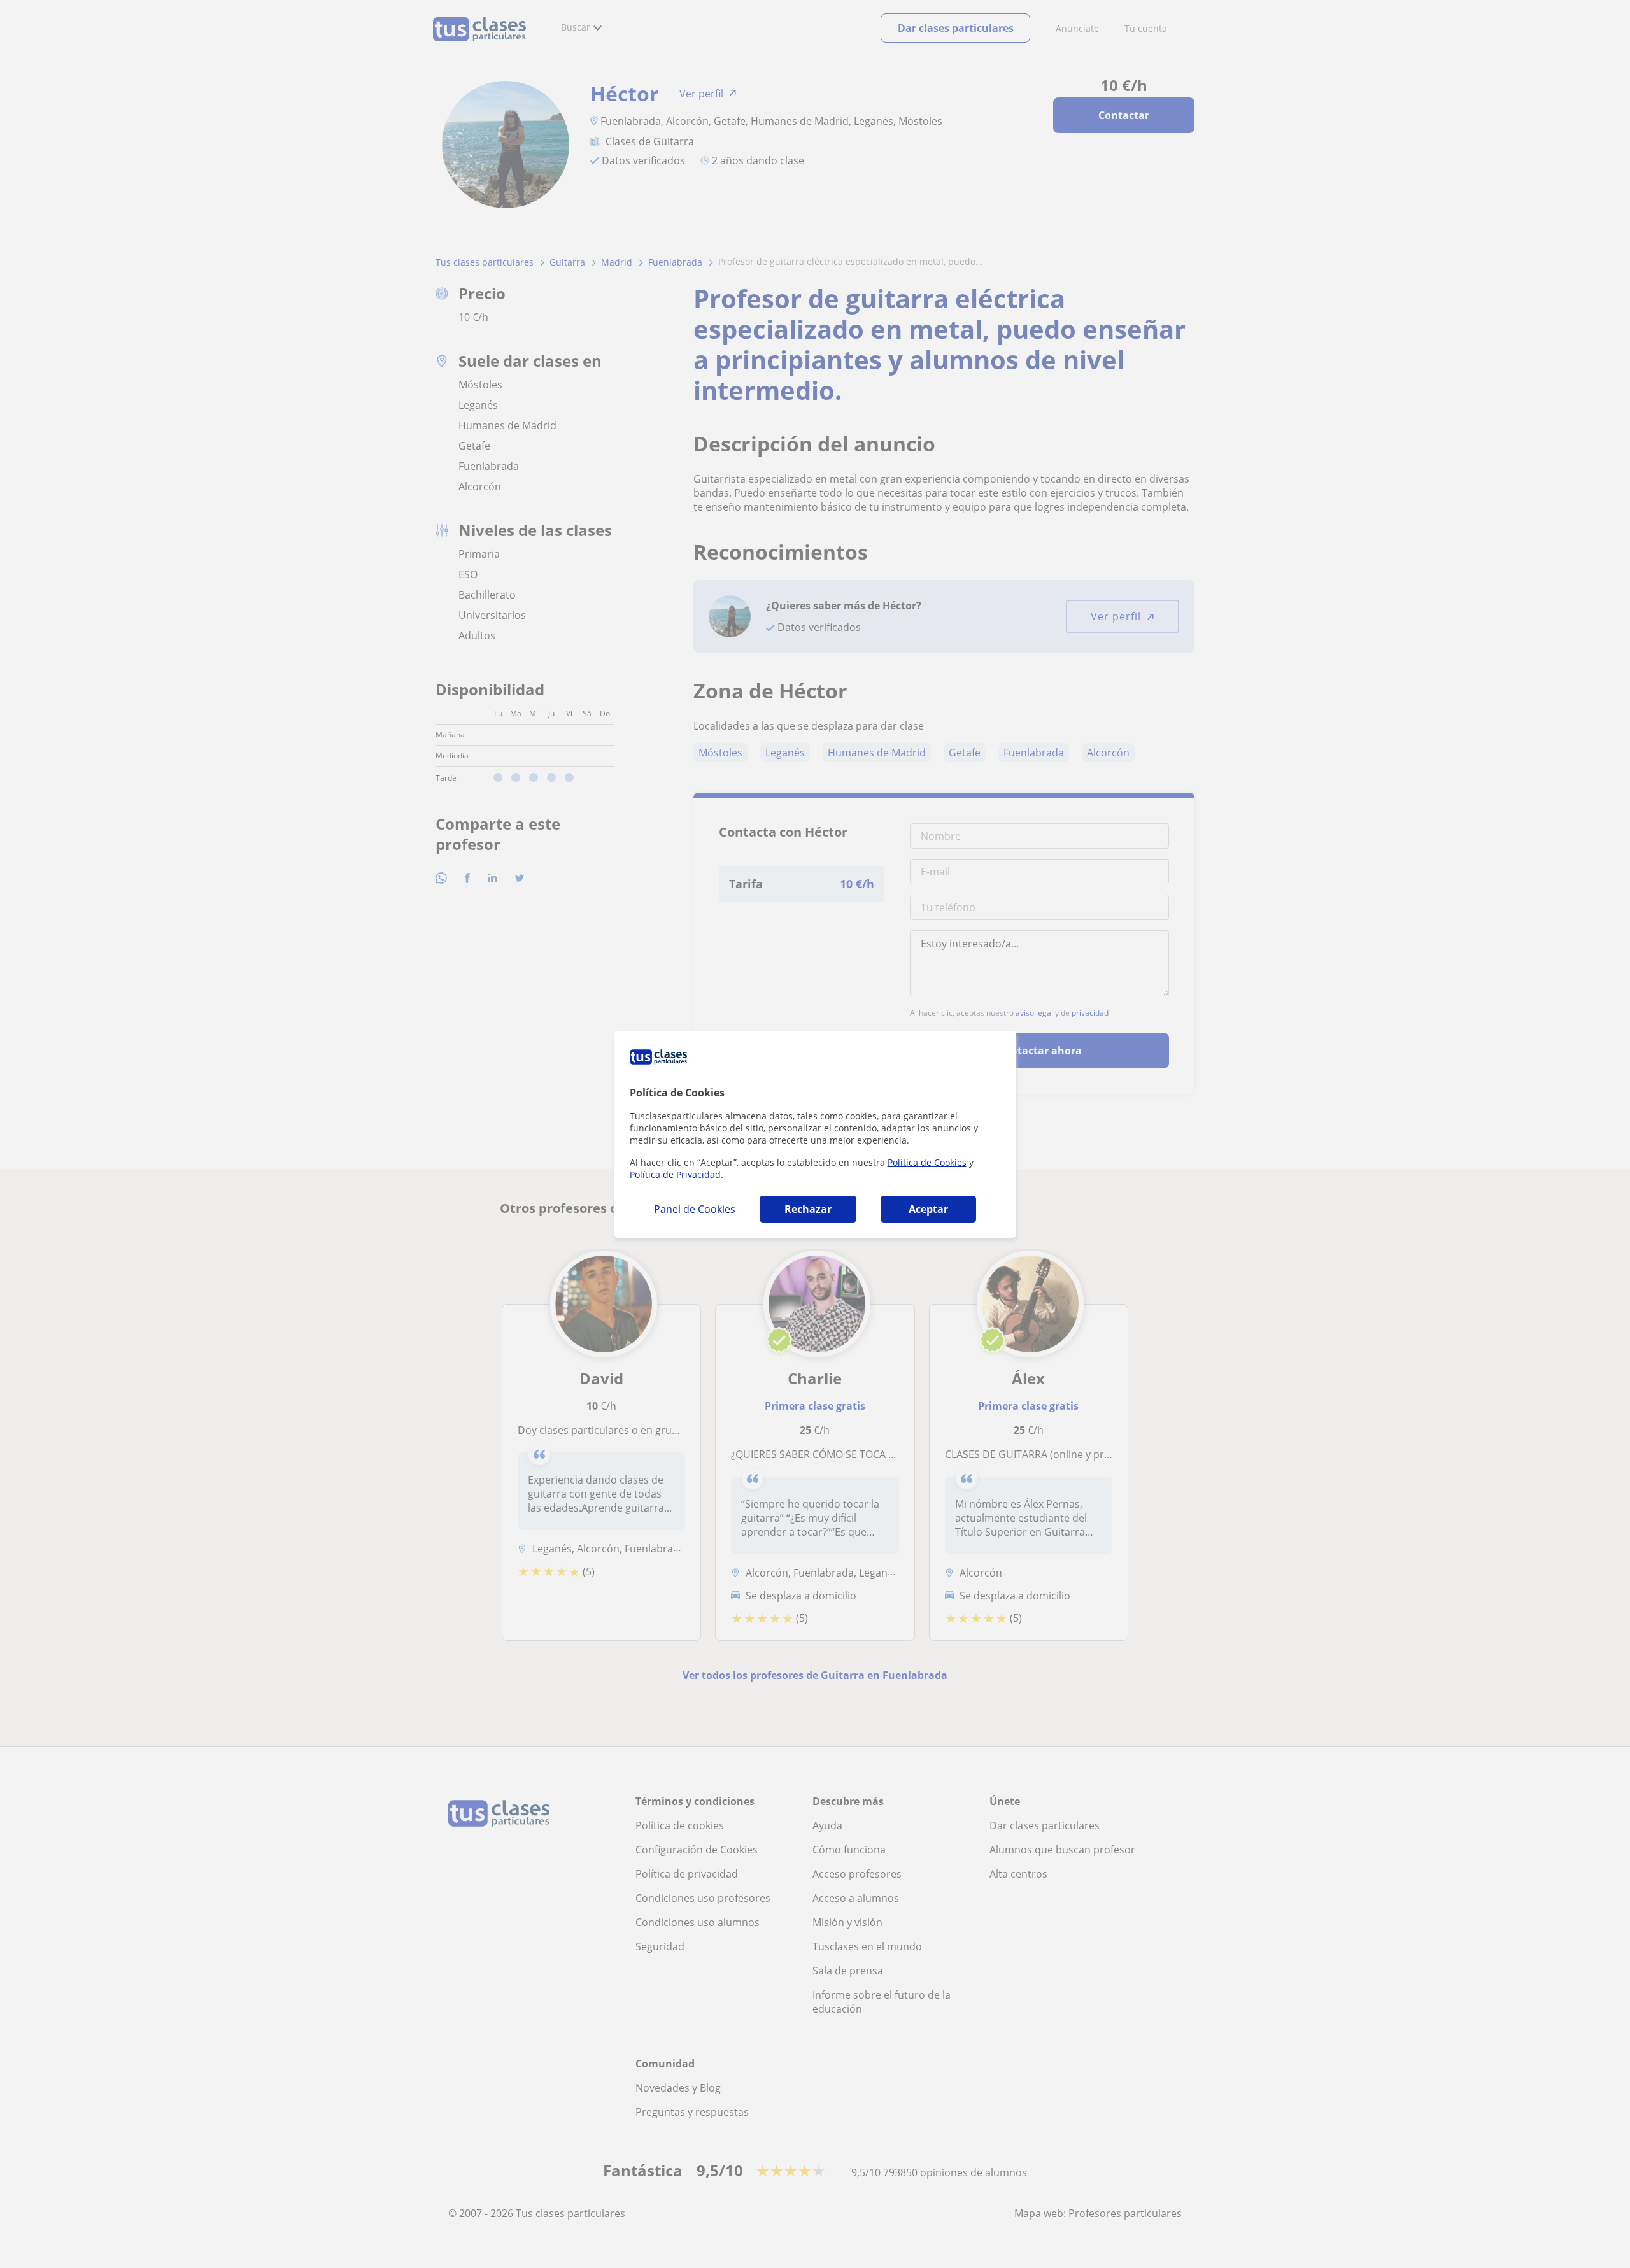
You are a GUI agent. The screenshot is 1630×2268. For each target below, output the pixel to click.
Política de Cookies (927, 1162)
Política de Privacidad (675, 1174)
